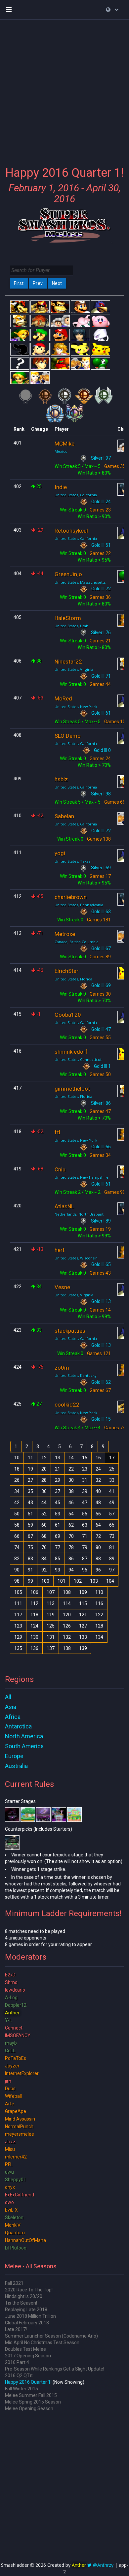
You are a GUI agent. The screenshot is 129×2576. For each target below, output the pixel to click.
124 (34, 1626)
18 (17, 1469)
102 (78, 1581)
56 (98, 1514)
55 (85, 1514)
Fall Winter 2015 (21, 2389)
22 (71, 1469)
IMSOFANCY (18, 2035)
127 (83, 1626)
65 (112, 1525)
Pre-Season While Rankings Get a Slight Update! (55, 2369)
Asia (11, 1707)
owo (9, 2202)
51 (30, 1514)
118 (34, 1615)
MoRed (63, 698)
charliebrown (71, 897)
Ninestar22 (68, 662)
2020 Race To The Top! (29, 2290)
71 (85, 1536)
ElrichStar (66, 971)
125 (51, 1626)
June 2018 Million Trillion (30, 2316)
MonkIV (13, 2225)
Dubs (10, 2089)
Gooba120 (68, 1015)
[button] (112, 10)
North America (24, 1736)
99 (30, 1581)
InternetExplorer (22, 2073)
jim (8, 2081)
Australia (16, 1766)
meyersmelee (20, 2134)
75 (30, 1547)
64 (98, 1525)
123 (18, 1626)
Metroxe (65, 934)
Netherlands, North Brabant (79, 1214)
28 (44, 1480)
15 (85, 1458)
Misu (10, 2149)
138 (67, 1648)
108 (67, 1592)
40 (98, 1491)
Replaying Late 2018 (26, 2310)
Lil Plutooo (16, 2248)
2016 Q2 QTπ (19, 2375)
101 (62, 1581)
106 (34, 1592)
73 (112, 1536)
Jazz (10, 2142)
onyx (10, 2187)
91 (30, 1570)
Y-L (8, 2020)
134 (99, 1637)
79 (85, 1547)
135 (18, 1648)
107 (51, 1592)
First (19, 283)
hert (60, 1250)
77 (58, 1547)
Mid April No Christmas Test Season (42, 2343)
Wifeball (13, 2096)
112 (34, 1603)
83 (30, 1559)
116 (99, 1603)
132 (67, 1637)
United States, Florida (73, 979)
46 (71, 1503)
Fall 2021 (14, 2283)
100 (45, 1581)
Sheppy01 (16, 2180)
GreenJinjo (68, 574)
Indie (61, 487)
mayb (11, 2043)
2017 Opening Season (28, 2356)
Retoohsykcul (71, 531)
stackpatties (70, 1331)
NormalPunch (19, 2126)
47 (85, 1503)
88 (98, 1559)
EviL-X (11, 2210)
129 (18, 1637)
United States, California (76, 495)
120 (67, 1615)
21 (58, 1469)
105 (18, 1592)
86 (71, 1559)
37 (58, 1491)
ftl (57, 1132)
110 (99, 1592)
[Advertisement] (64, 89)
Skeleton (14, 2218)
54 (71, 1514)
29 (58, 1480)
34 (17, 1491)
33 (112, 1480)
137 (51, 1648)
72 (98, 1536)
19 (30, 1469)
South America (24, 1746)
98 (17, 1581)
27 (30, 1480)
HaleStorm (68, 618)
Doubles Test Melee (25, 2349)
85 (58, 1559)
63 (85, 1525)
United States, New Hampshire (82, 1177)
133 (83, 1637)
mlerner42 (16, 2157)
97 (112, 1570)
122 (99, 1615)
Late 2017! (16, 2329)
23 (85, 1469)
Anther (12, 2013)
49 (112, 1503)
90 (17, 1570)
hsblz (61, 779)
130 (34, 1637)
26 (17, 1480)
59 (30, 1525)
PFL (9, 2164)
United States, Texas (72, 861)
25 (112, 1469)
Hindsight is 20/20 (24, 2296)
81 (112, 1547)
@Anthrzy (103, 2565)
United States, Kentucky (76, 1375)
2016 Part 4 (17, 2362)
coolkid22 (67, 1405)
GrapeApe (16, 2111)
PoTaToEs (16, 2058)
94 (71, 1570)
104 (110, 1581)
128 (99, 1626)
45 (58, 1503)
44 (44, 1503)
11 (30, 1458)
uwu (9, 2172)
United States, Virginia (74, 669)
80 (98, 1547)
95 (85, 1570)
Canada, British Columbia (77, 942)
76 (44, 1547)
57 (112, 1514)
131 (51, 1637)
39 (85, 1491)
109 (83, 1592)
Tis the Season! (21, 2303)
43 (30, 1503)
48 (98, 1503)
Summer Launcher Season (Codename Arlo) (51, 2336)
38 (71, 1491)
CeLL (10, 2051)
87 (85, 1559)
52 (44, 1514)
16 (98, 1458)
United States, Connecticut (78, 1059)
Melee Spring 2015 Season (33, 2402)
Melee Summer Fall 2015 (31, 2395)
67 (30, 1536)
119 (51, 1615)
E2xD (10, 1975)
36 (44, 1491)
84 (44, 1559)
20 (44, 1469)
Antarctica (18, 1726)
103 (94, 1581)
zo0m (62, 1368)
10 (17, 1458)
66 (17, 1536)
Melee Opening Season (29, 2408)
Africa (13, 1717)
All (8, 1697)
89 (112, 1559)
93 (58, 1570)
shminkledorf (71, 1052)
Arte (10, 2104)
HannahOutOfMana (25, 2240)
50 (17, 1514)
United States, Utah (71, 626)
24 (98, 1469)
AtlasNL (64, 1206)
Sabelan (64, 816)
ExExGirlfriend (20, 2195)
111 (18, 1603)
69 (58, 1536)
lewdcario (15, 1990)
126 (67, 1626)
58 (17, 1525)
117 (18, 1615)
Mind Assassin (20, 2119)
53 (58, 1514)
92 (44, 1570)
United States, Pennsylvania (79, 905)
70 (71, 1536)
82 (17, 1559)
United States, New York (76, 707)
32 (98, 1480)
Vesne (62, 1287)
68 (44, 1536)
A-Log (11, 1998)
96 (98, 1570)
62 (71, 1525)
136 (34, 1648)
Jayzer (12, 2066)
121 (83, 1615)
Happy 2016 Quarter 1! (28, 2382)
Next (57, 283)
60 (44, 1525)
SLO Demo (68, 736)
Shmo (11, 1982)
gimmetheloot (72, 1089)
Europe (14, 1756)
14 (71, 1458)
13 (58, 1458)
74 (17, 1547)
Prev (38, 283)
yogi (60, 853)
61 (58, 1525)
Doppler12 (16, 2005)
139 (83, 1648)
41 (112, 1491)
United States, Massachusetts (80, 582)
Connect (14, 2028)
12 (44, 1458)
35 (30, 1491)
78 (71, 1547)
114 (67, 1603)
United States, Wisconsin (76, 1258)
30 (71, 1480)
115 (83, 1603)
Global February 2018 (27, 2323)
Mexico (61, 451)
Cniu (60, 1169)
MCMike (64, 444)
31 (85, 1480)
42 (17, 1503)
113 (51, 1603)
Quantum (15, 2233)
